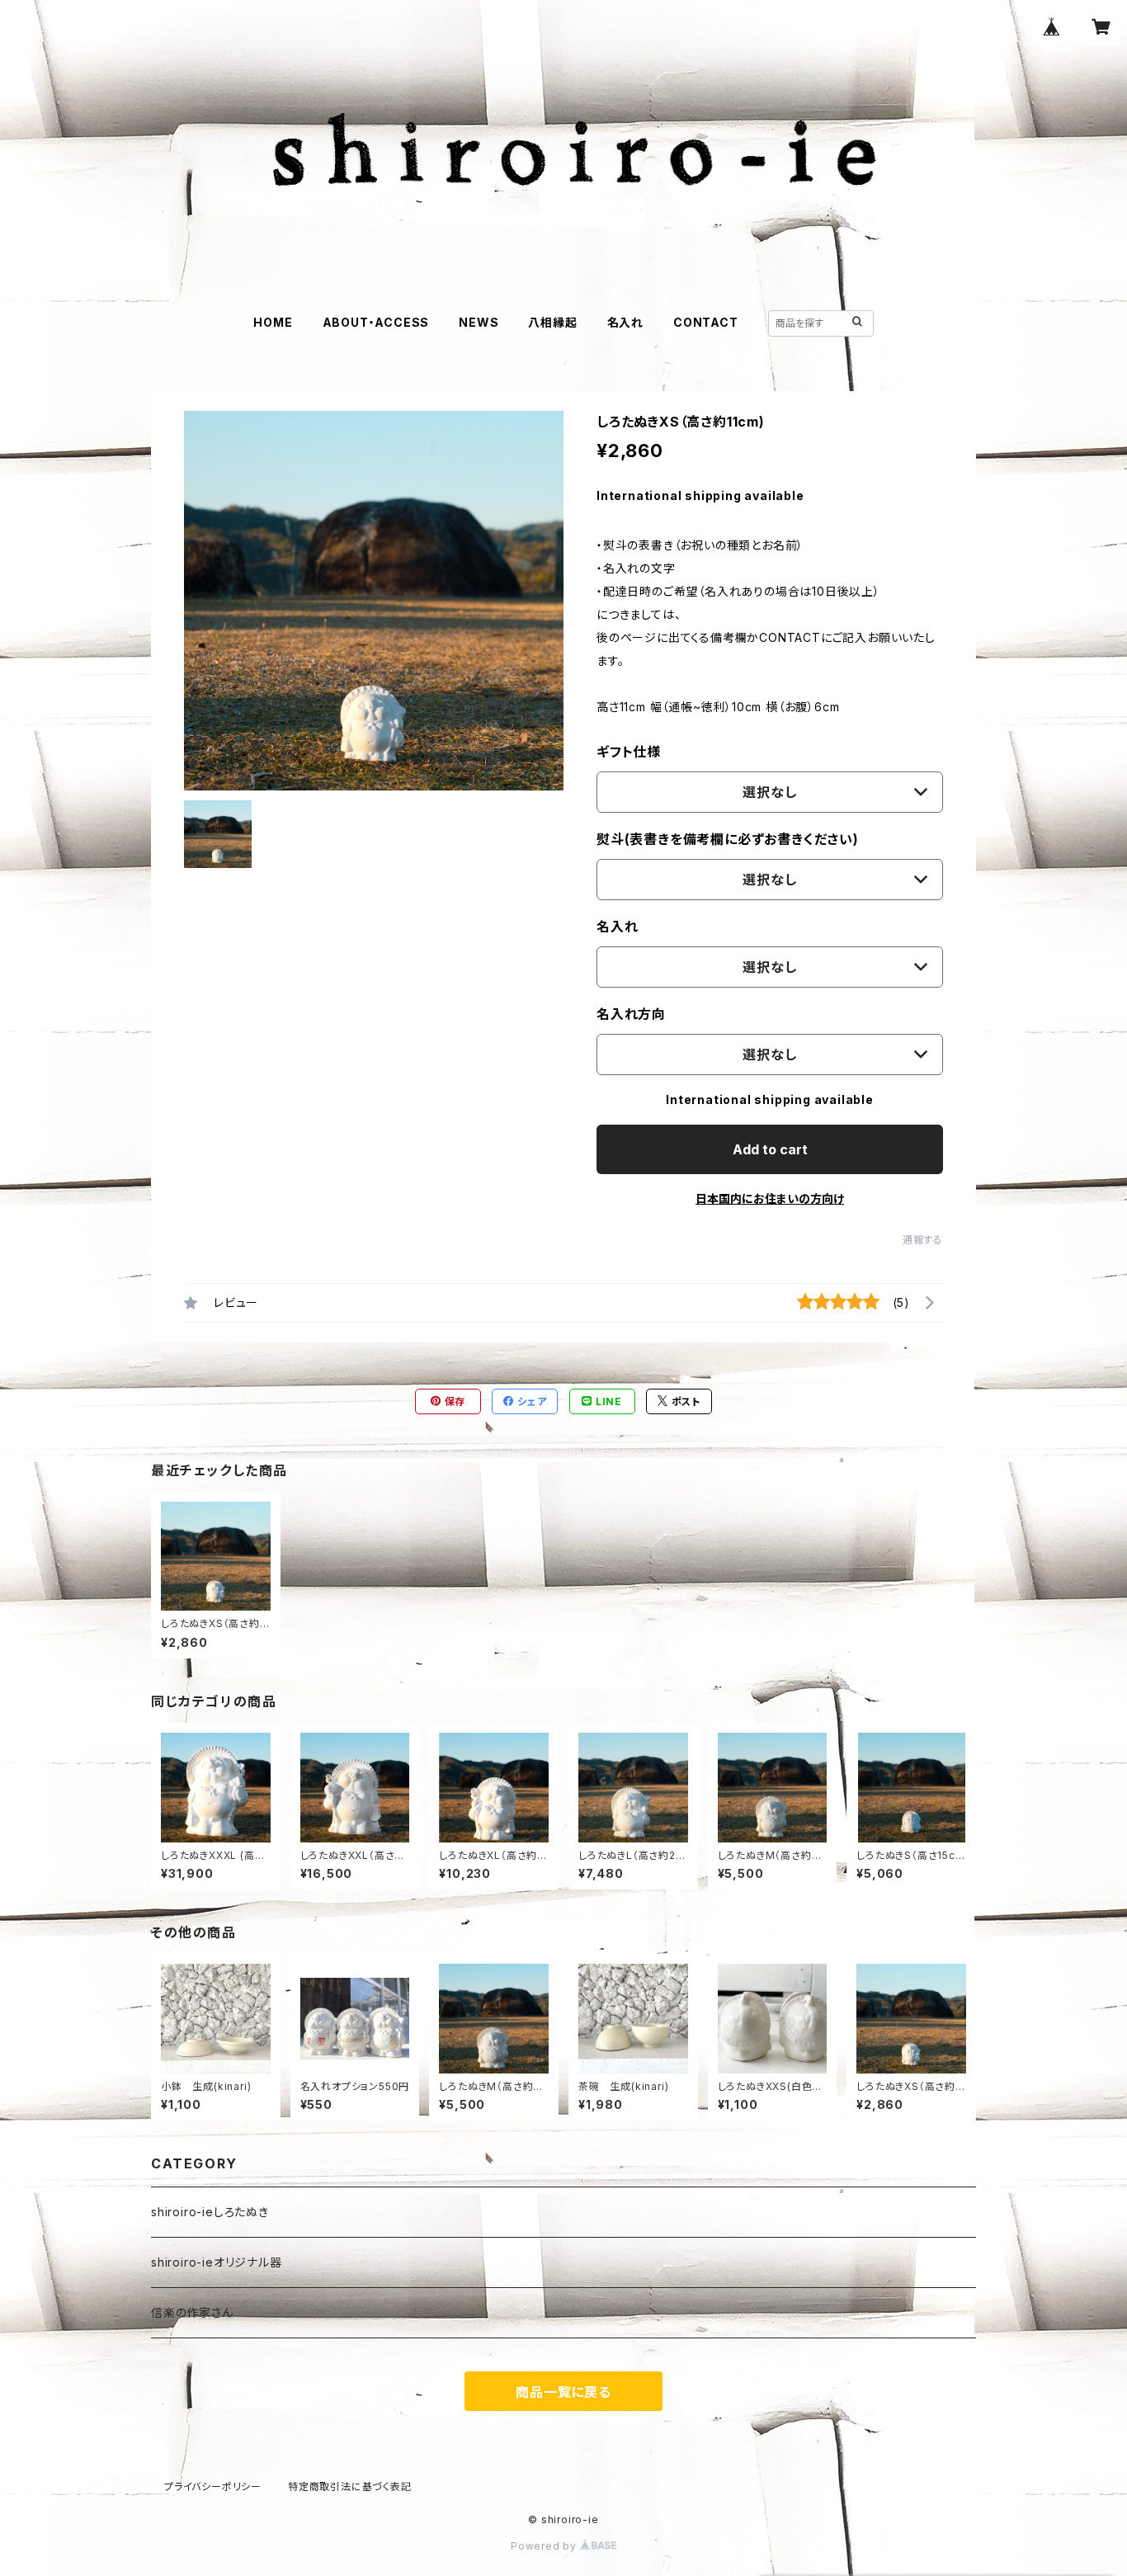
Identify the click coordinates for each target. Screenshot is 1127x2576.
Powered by (545, 2546)
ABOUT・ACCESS (376, 322)
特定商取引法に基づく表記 (350, 2486)
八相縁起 (552, 322)
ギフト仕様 (629, 752)
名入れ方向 (631, 1014)
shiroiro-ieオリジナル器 (217, 2262)
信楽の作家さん (192, 2312)
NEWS (479, 322)
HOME (273, 322)
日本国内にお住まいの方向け (770, 1198)
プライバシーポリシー (213, 2486)
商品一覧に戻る (563, 2392)
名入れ (625, 322)
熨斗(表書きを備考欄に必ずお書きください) (728, 839)
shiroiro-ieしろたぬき (210, 2212)
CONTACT (706, 322)
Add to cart (770, 1149)
